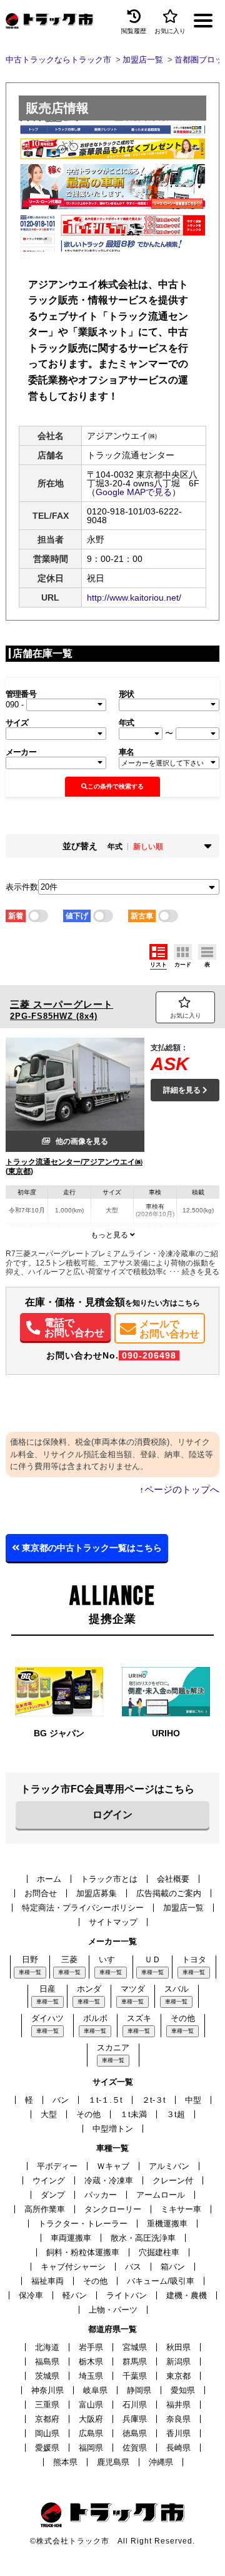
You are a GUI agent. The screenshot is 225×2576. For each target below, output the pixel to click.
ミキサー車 (181, 2209)
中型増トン (113, 2129)
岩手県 (91, 2347)
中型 (193, 2100)
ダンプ (53, 2195)
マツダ (133, 1989)
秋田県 (178, 2347)
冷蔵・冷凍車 (109, 2180)
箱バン (173, 2267)
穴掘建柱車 (159, 2252)
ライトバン (127, 2295)
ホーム (49, 1879)
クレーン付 (173, 2180)
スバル (177, 1989)
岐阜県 (95, 2390)
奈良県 (178, 2419)
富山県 (91, 2405)
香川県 (178, 2433)
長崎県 (178, 2448)
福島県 (47, 2362)
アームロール (161, 2195)
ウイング (49, 2180)
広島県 (91, 2433)
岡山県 (47, 2433)
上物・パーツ (113, 2310)
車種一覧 (30, 1972)
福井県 (178, 2405)
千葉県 (135, 2376)
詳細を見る (183, 1090)
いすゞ (111, 1959)
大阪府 (91, 2419)
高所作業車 (45, 2209)
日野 (30, 1959)
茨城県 (47, 2376)
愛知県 (183, 2390)
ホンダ (89, 1989)
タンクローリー (113, 2209)
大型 (49, 2114)
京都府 (47, 2419)
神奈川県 (47, 2390)
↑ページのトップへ (179, 1489)
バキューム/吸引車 (161, 2281)
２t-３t (154, 2100)
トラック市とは (109, 1879)
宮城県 (135, 2347)
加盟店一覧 (183, 1908)
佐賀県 (135, 2448)
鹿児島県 (113, 2462)
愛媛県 (47, 2448)
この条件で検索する (116, 786)
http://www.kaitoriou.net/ (134, 597)
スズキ (139, 2018)
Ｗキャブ (113, 2166)
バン (61, 2100)
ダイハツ (47, 2018)
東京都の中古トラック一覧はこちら (91, 1548)
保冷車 (31, 2295)
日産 (47, 1989)
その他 (183, 2018)
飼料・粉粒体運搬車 (83, 2252)
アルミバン (169, 2166)
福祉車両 (47, 2281)
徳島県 (135, 2433)
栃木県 (91, 2362)
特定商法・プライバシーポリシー (83, 1908)
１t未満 (133, 2114)
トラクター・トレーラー (83, 2224)
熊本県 (65, 2462)
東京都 (178, 2376)
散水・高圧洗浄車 (143, 2238)
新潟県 (178, 2362)
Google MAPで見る (134, 492)
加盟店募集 (97, 1893)
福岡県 (91, 2448)
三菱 (69, 1959)
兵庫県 (135, 2419)
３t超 (176, 2114)
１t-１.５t (105, 2100)
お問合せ (41, 1893)
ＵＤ (152, 1959)
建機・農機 (187, 2295)
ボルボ (95, 2018)
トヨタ (194, 1959)
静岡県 (139, 2390)
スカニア (113, 2048)
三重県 (47, 2405)
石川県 (135, 2405)
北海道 (47, 2347)
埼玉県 (91, 2376)
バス (133, 2267)
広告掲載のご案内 (169, 1893)
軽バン (75, 2295)
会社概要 (173, 1879)
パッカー (101, 2195)
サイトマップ (113, 1922)
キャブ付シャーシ (73, 2267)
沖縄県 (161, 2462)
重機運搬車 (167, 2224)
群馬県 (135, 2362)
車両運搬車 (71, 2238)
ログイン (112, 1815)
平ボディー (57, 2166)
